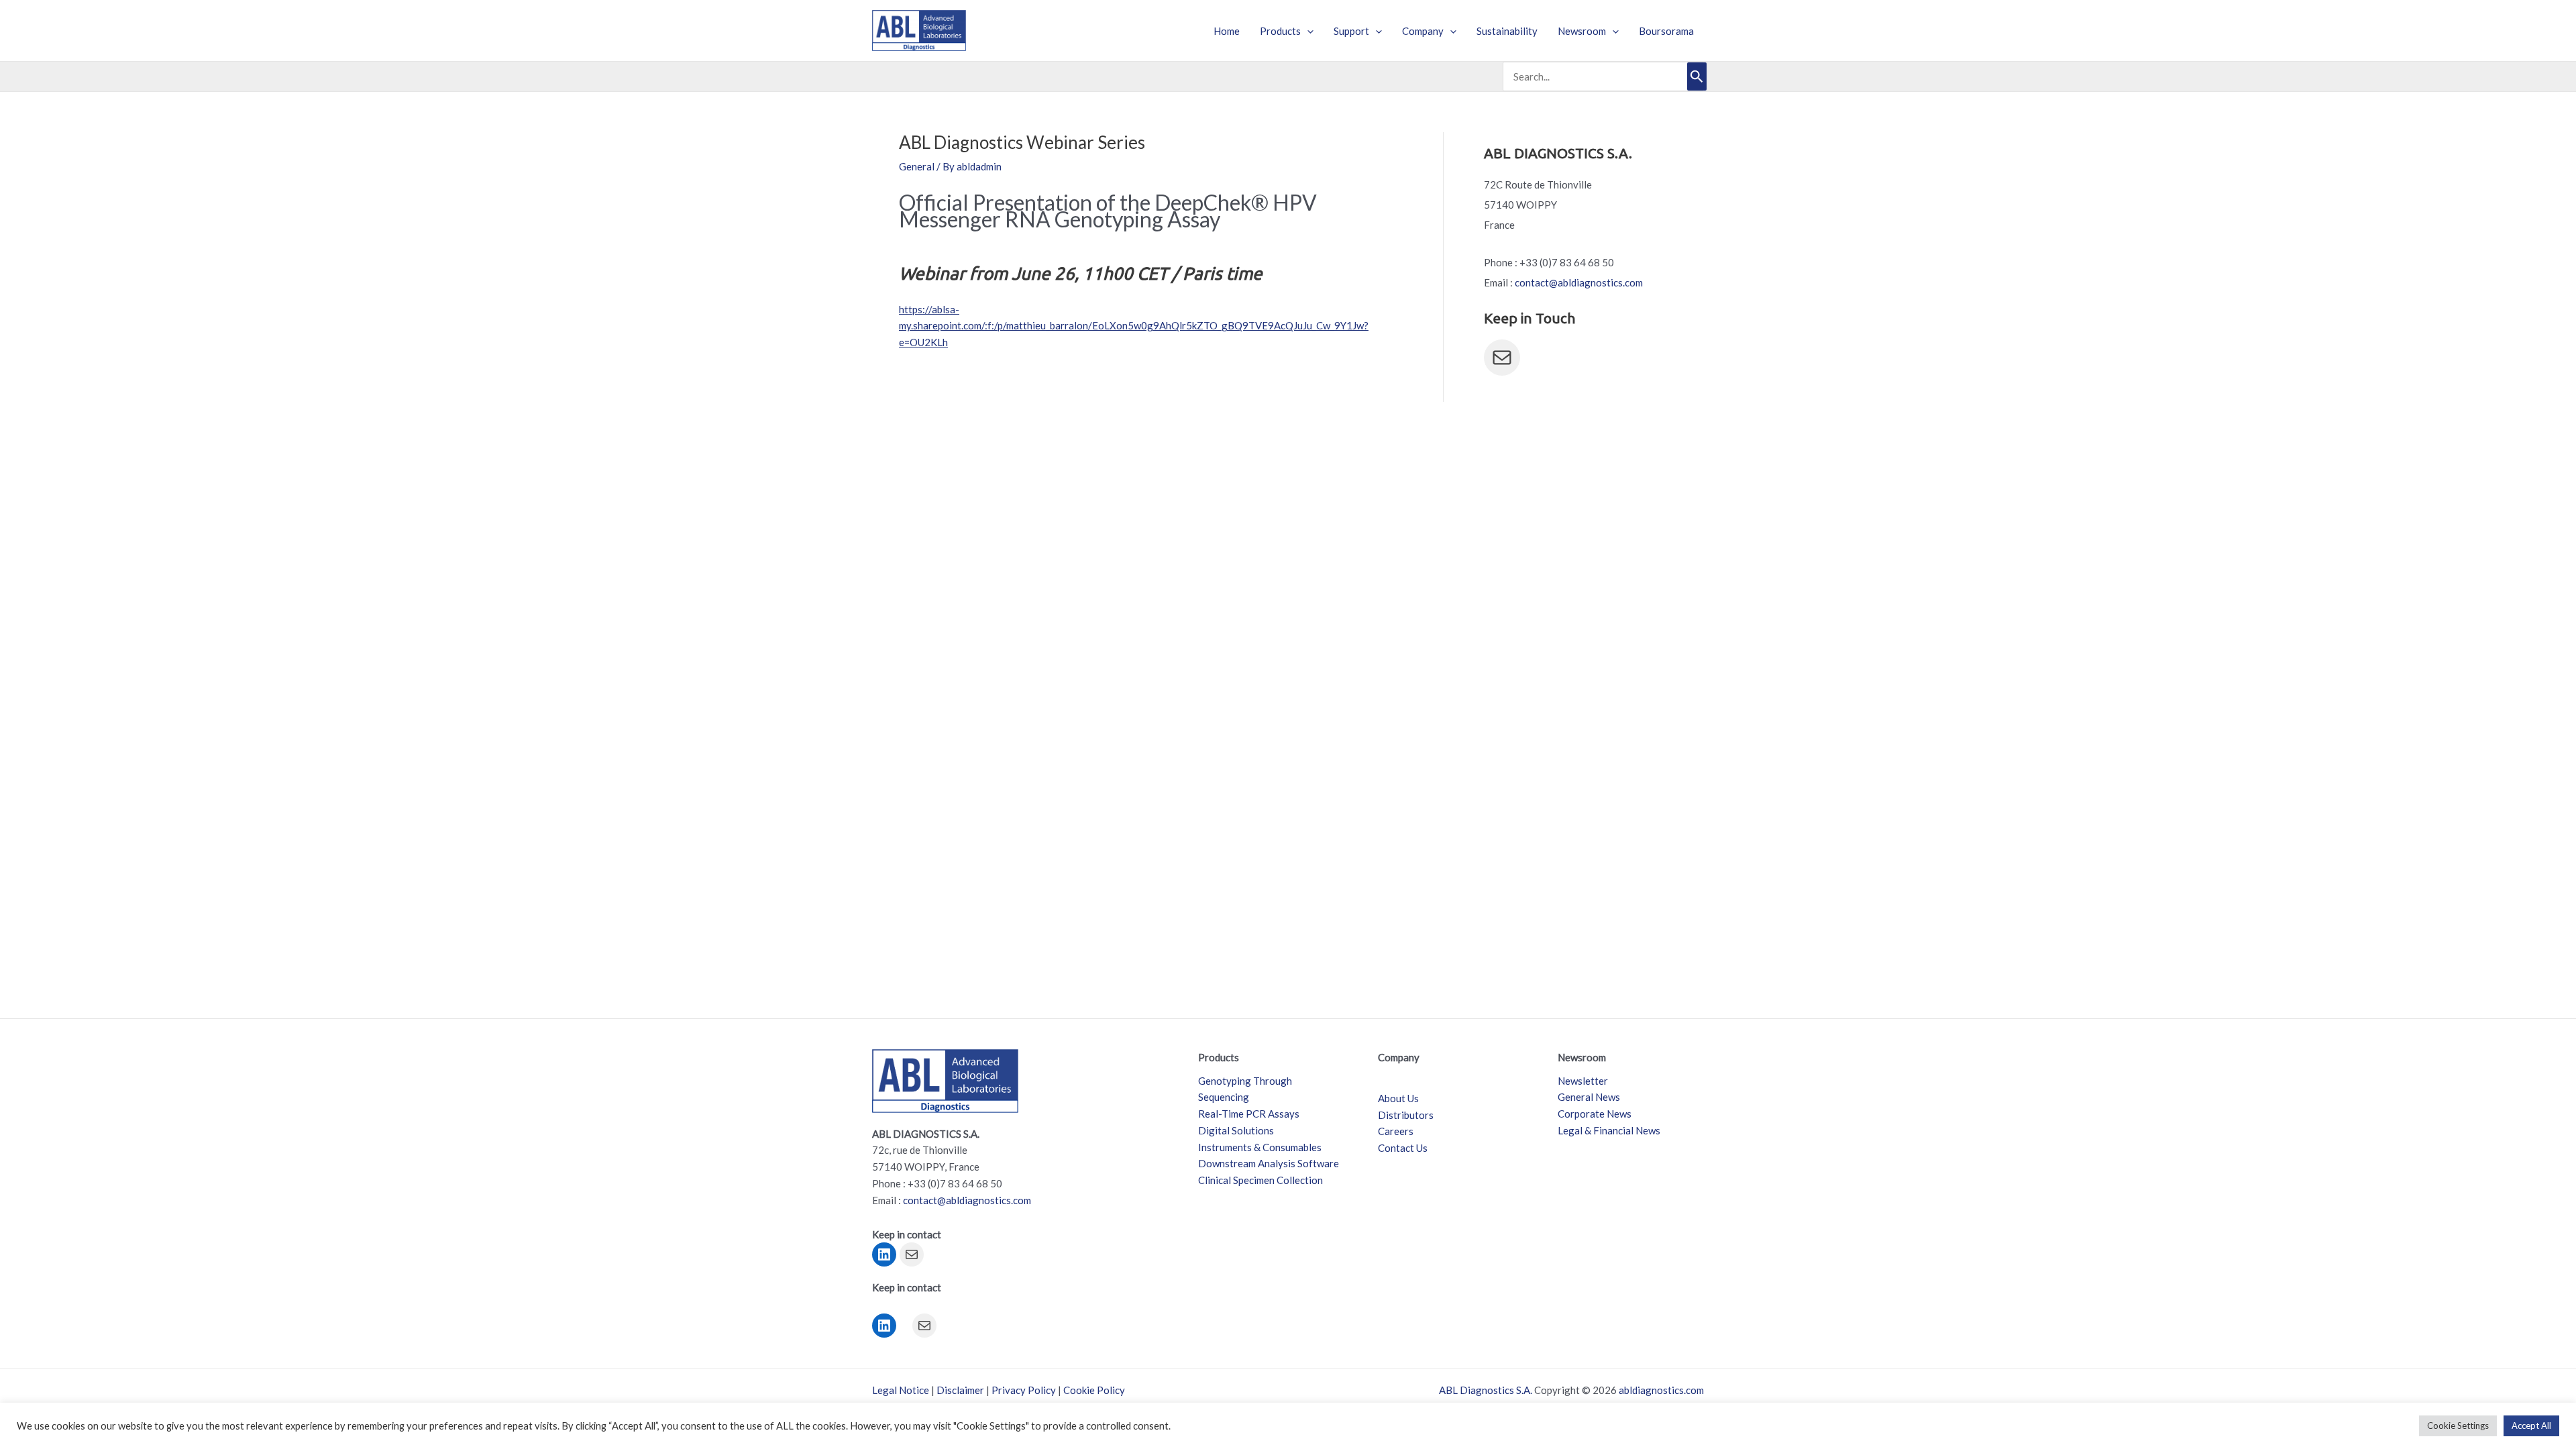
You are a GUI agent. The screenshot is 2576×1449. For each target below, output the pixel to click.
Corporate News (1595, 1114)
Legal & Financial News (1609, 1130)
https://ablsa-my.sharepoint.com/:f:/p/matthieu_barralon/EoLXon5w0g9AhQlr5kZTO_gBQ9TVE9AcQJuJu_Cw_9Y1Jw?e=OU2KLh (1134, 326)
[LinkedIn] (884, 1254)
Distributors (1406, 1115)
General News (1589, 1097)
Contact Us (1403, 1148)
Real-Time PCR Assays (1249, 1114)
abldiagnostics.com (1661, 1390)
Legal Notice (901, 1390)
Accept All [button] (2531, 1426)
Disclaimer (960, 1390)
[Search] (1697, 76)
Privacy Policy (1024, 1390)
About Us (1398, 1098)
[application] (1307, 31)
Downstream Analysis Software (1269, 1163)
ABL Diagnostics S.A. (1486, 1390)
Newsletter (1583, 1081)
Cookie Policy (1094, 1390)
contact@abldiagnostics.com (1579, 282)
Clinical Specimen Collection (1260, 1180)
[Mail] (1502, 358)
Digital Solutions (1236, 1130)
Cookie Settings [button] (2458, 1426)
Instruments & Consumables (1260, 1147)
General (917, 166)
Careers (1396, 1131)
